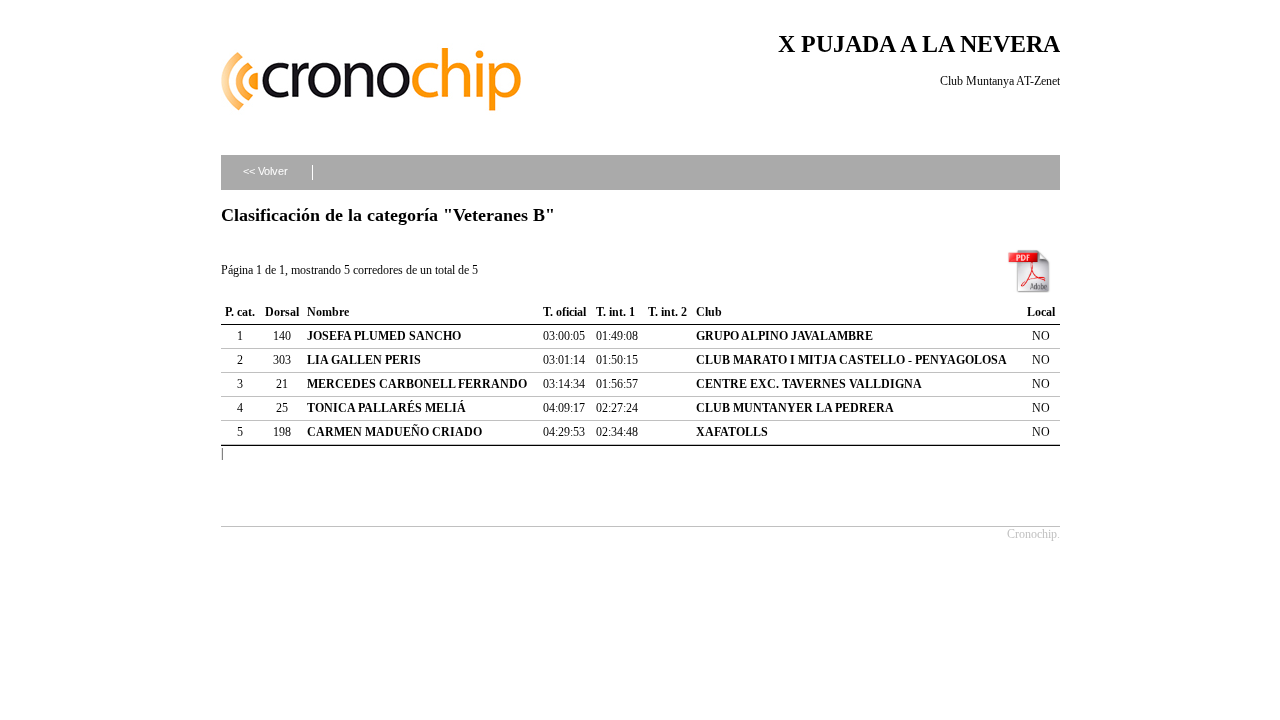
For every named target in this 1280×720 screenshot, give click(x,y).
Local (1041, 312)
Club (709, 312)
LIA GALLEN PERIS (364, 360)
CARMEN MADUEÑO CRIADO (394, 432)
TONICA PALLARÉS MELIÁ (386, 408)
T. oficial (564, 312)
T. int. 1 (615, 312)
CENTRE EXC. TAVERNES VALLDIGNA (809, 384)
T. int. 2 (667, 312)
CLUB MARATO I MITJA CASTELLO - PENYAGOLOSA (851, 360)
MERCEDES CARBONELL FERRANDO (417, 384)
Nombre (328, 312)
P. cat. (240, 312)
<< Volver (265, 171)
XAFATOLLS (732, 432)
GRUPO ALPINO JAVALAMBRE (784, 336)
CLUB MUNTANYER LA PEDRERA (795, 408)
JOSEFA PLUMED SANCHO (384, 336)
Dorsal (282, 312)
